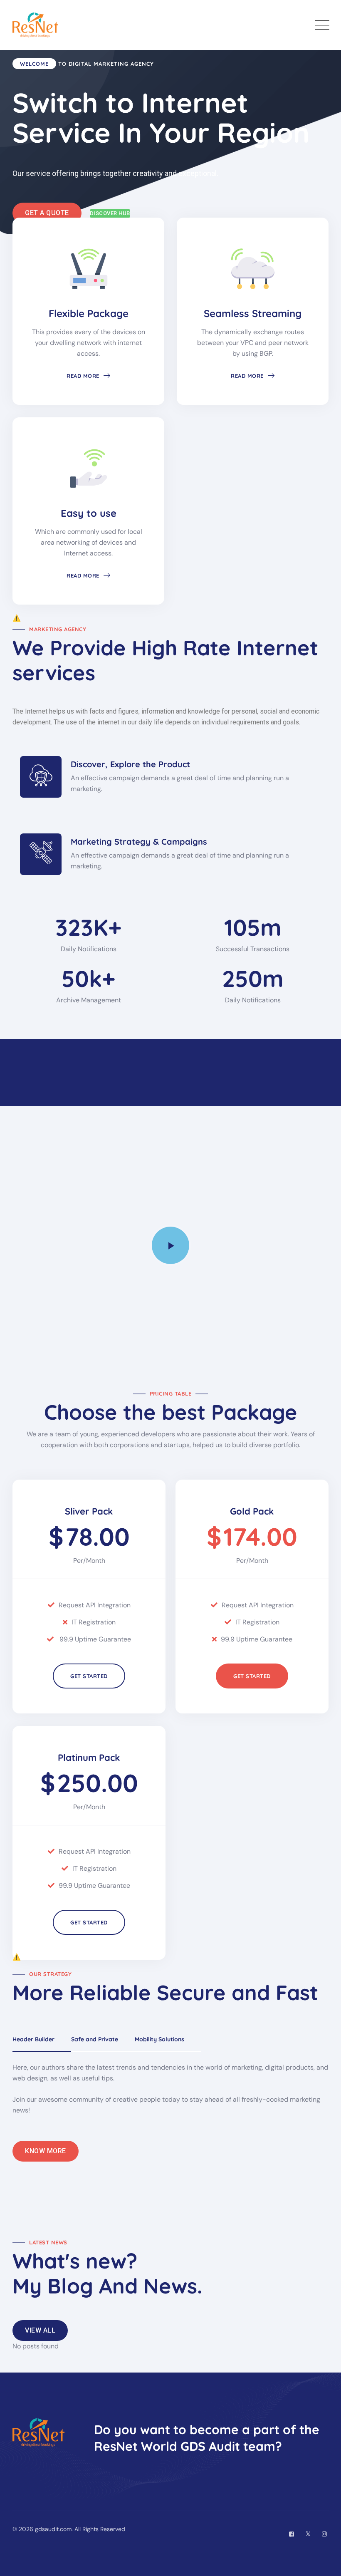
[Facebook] (292, 2534)
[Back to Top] (323, 2562)
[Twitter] (308, 2534)
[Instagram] (324, 2534)
